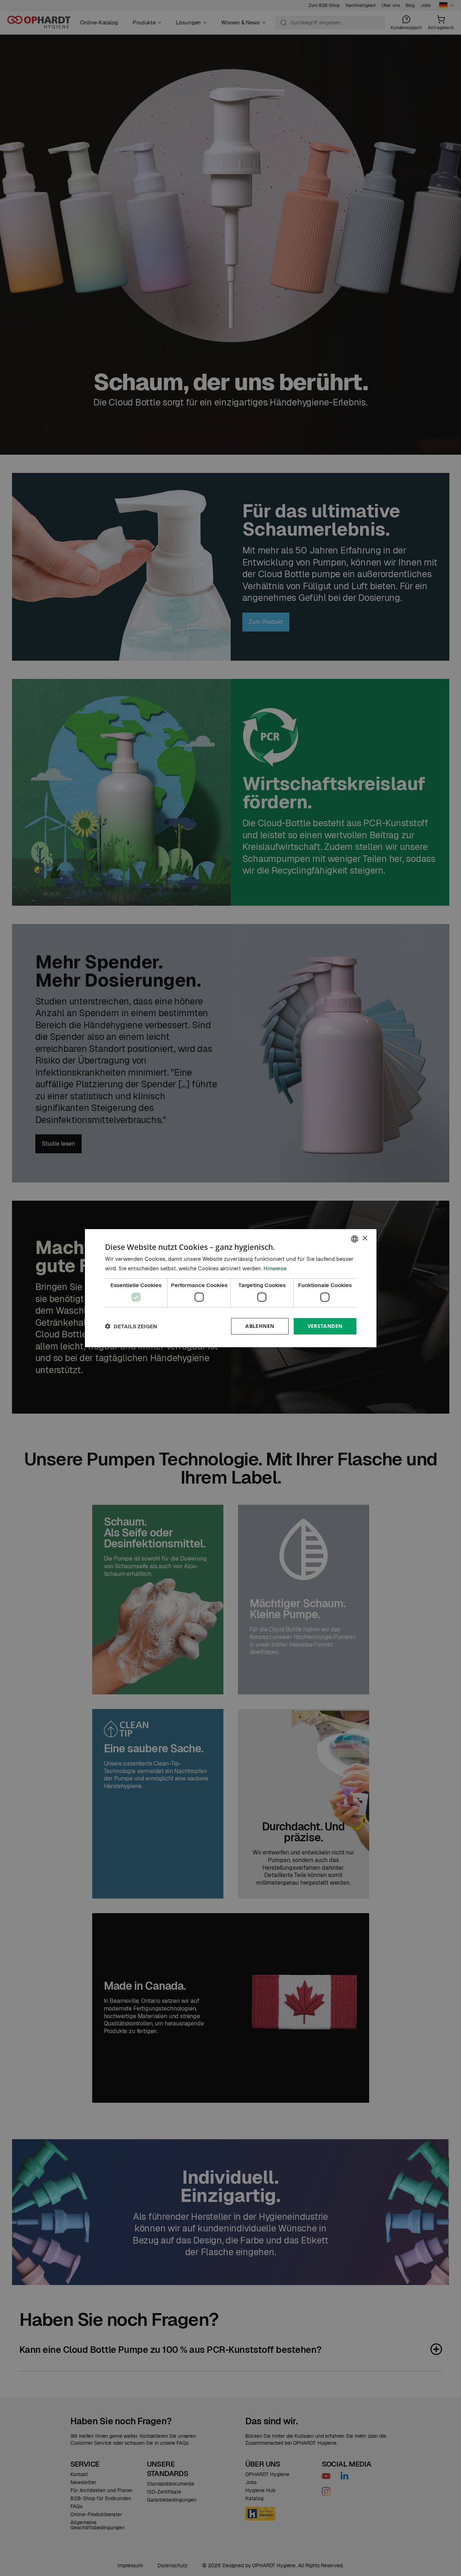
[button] (131, 1326)
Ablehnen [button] (260, 1326)
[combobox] (355, 1239)
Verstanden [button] (325, 1326)
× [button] (365, 1238)
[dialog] (231, 1288)
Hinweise (275, 1268)
